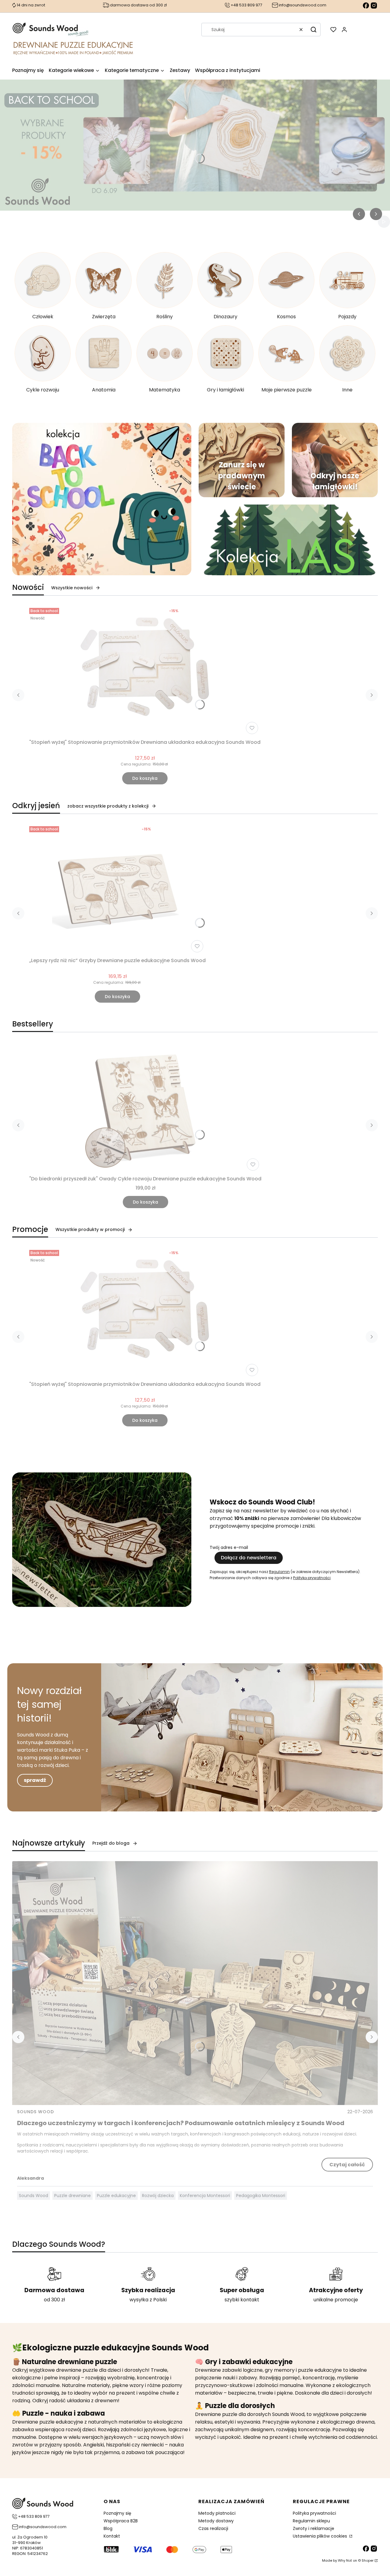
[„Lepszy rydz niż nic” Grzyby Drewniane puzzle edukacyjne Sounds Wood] (118, 889)
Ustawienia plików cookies (321, 2536)
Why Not (345, 2560)
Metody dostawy (216, 2521)
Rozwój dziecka (158, 2196)
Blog (108, 2528)
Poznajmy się (117, 2513)
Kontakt (112, 2536)
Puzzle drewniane (73, 2196)
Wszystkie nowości (72, 588)
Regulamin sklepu (311, 2521)
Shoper (368, 2560)
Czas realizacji (213, 2528)
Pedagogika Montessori (261, 2196)
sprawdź (35, 1780)
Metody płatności (217, 2513)
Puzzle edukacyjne (116, 2196)
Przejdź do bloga (111, 1843)
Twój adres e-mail (229, 1547)
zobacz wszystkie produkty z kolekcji (108, 806)
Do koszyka (145, 778)
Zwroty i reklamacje (314, 2528)
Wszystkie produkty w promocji (90, 1229)
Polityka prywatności (314, 2513)
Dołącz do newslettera (249, 1558)
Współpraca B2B (121, 2521)
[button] (314, 30)
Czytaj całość (347, 2165)
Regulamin (279, 1572)
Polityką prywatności (312, 1578)
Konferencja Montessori (205, 2196)
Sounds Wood (35, 2112)
